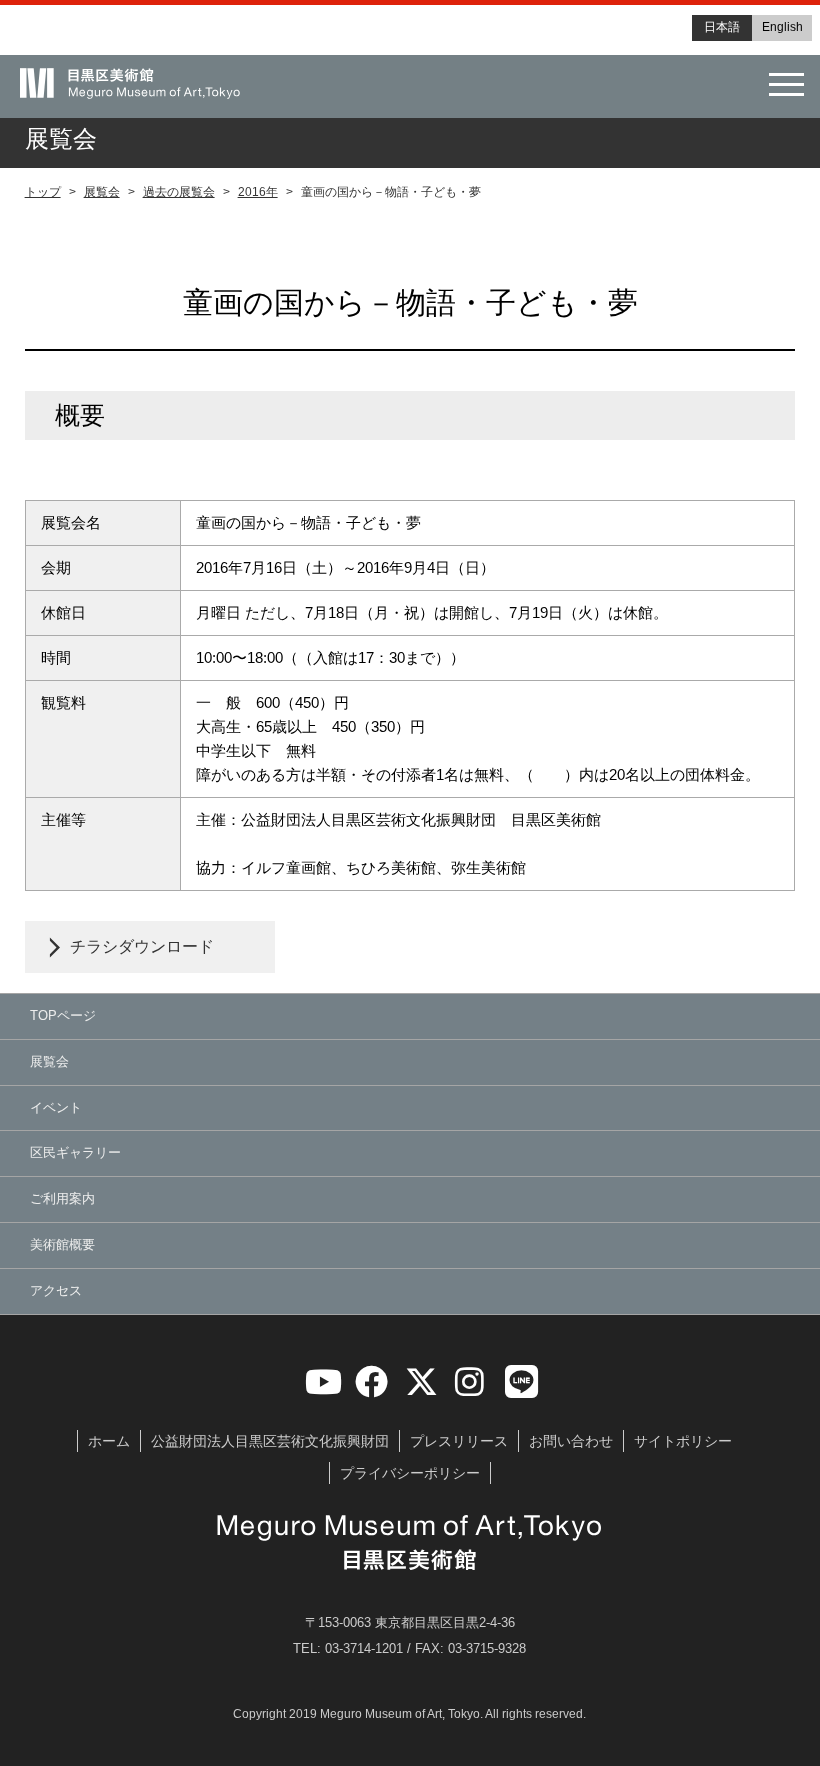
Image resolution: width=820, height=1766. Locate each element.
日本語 (722, 27)
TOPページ (63, 1015)
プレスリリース (459, 1441)
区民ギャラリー (75, 1152)
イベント (56, 1107)
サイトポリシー (683, 1441)
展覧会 (102, 192)
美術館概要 (62, 1244)
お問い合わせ (571, 1441)
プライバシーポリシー (410, 1473)
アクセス (56, 1290)
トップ (43, 192)
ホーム (109, 1441)
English (782, 27)
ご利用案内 (62, 1198)
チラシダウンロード (142, 946)
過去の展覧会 (179, 192)
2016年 (258, 192)
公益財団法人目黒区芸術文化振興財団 (270, 1441)
